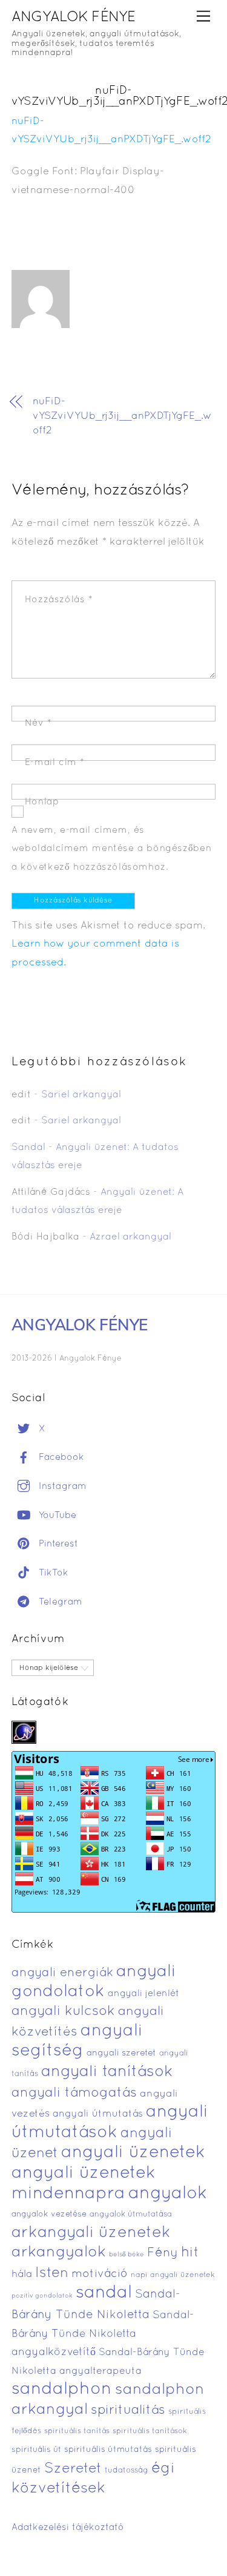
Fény (163, 2253)
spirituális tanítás (77, 2431)
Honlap (42, 802)
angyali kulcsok (63, 2012)
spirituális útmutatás (108, 2450)
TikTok (52, 1573)
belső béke (127, 2255)
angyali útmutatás (98, 2114)
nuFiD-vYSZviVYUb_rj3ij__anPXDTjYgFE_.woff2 (122, 416)
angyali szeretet (121, 2053)
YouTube (56, 1516)
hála (22, 2274)
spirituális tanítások (150, 2431)
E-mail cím (55, 763)
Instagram (61, 1487)
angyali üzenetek (133, 2153)
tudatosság (127, 2471)
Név (38, 723)
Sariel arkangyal (81, 1095)
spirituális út (36, 2450)
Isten (52, 2273)
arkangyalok (59, 2252)
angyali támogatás (74, 2093)
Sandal (28, 1148)
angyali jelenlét (143, 1994)
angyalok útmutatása (131, 2215)
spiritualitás (128, 2410)
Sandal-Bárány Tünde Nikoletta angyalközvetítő (103, 2334)
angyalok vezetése (49, 2214)
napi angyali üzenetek (173, 2275)
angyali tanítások (107, 2072)
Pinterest (57, 1544)
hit (190, 2253)
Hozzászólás (59, 600)
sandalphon (62, 2390)
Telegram (59, 1602)
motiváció (100, 2274)
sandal (104, 2293)
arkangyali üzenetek (91, 2233)
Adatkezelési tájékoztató (68, 2528)
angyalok (168, 2194)
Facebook (60, 1457)
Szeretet (73, 2469)
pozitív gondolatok (42, 2296)
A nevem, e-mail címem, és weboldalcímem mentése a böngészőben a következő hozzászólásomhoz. (111, 849)
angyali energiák (62, 1973)
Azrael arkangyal (130, 1237)
